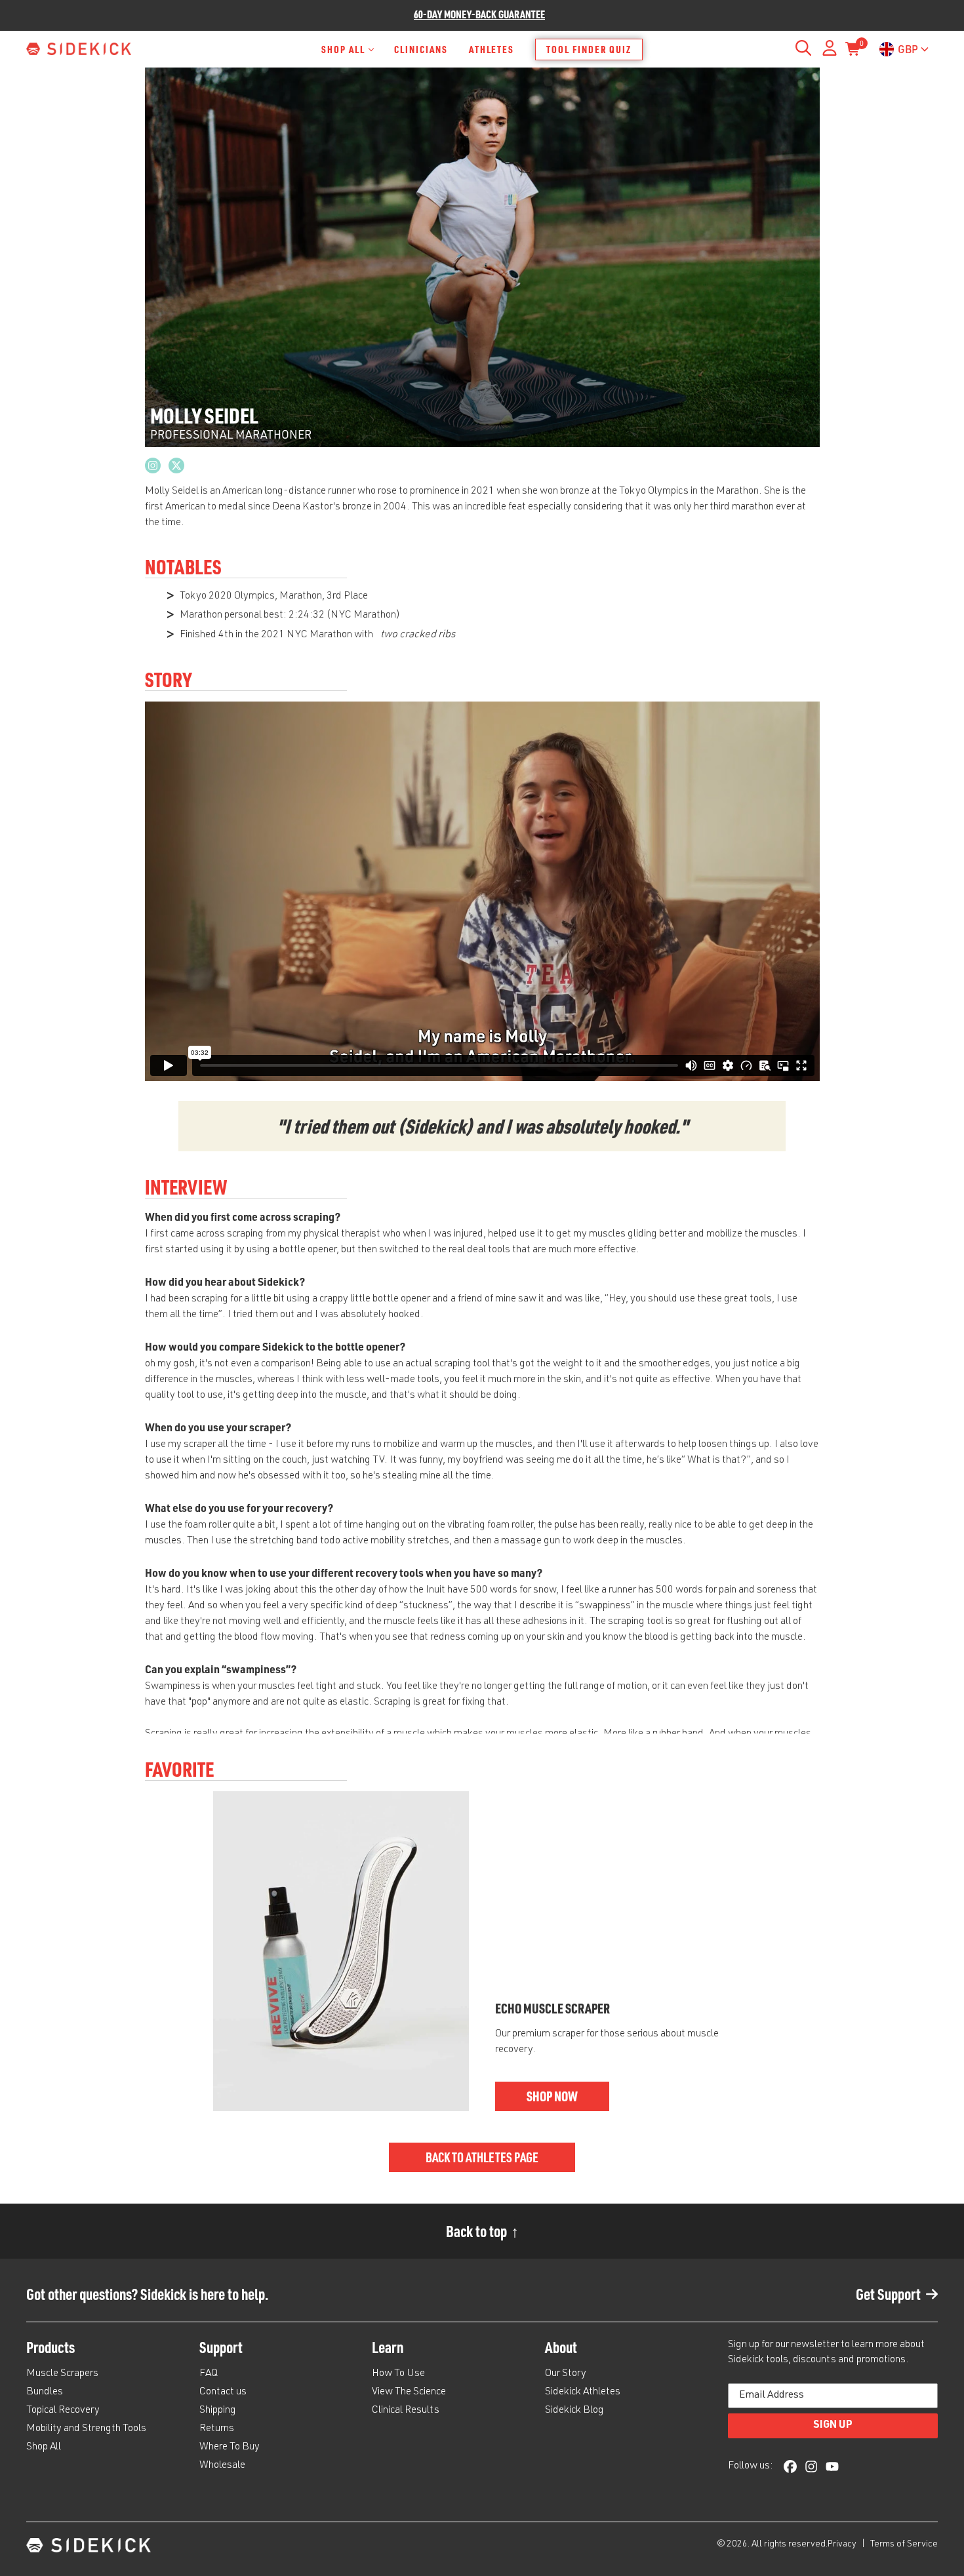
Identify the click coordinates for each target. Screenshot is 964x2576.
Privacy (843, 2545)
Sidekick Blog (574, 2411)
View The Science (409, 2392)
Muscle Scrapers (62, 2374)
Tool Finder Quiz (589, 49)
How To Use (398, 2374)
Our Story (566, 2374)
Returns (217, 2429)
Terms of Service (904, 2545)
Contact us (223, 2392)
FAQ (209, 2374)
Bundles (45, 2392)
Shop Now (552, 2096)
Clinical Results (406, 2411)
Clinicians (421, 49)
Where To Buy (230, 2447)
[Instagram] (153, 466)
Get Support (888, 2294)
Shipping (218, 2411)
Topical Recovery (63, 2411)
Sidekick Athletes (583, 2392)
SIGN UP (833, 2426)
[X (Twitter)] (176, 466)
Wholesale (222, 2466)
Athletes (492, 49)
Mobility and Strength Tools (86, 2429)
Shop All (343, 49)
